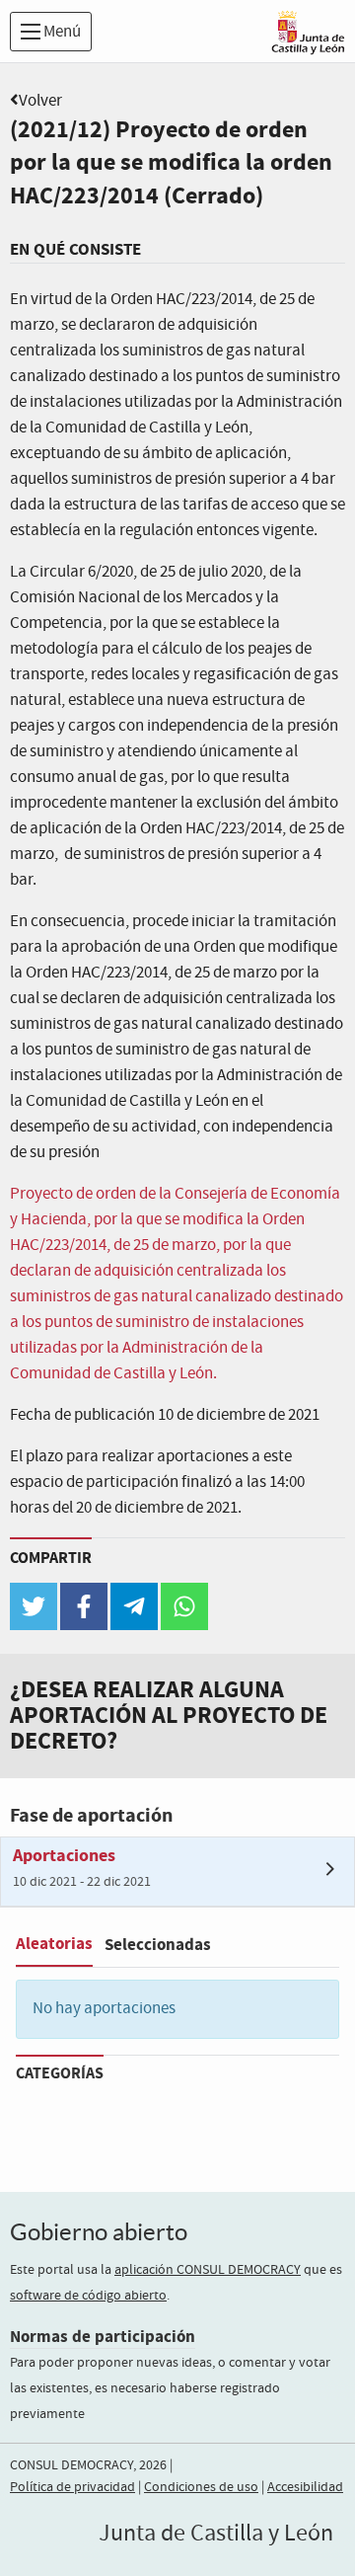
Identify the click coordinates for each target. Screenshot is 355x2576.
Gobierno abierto (99, 2232)
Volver (40, 101)
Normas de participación (103, 2337)
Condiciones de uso (201, 2487)
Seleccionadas (158, 1945)
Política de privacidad (72, 2487)
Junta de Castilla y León (216, 2534)
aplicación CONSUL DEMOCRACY (208, 2270)
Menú (61, 32)
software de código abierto (88, 2296)
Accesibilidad (305, 2487)
